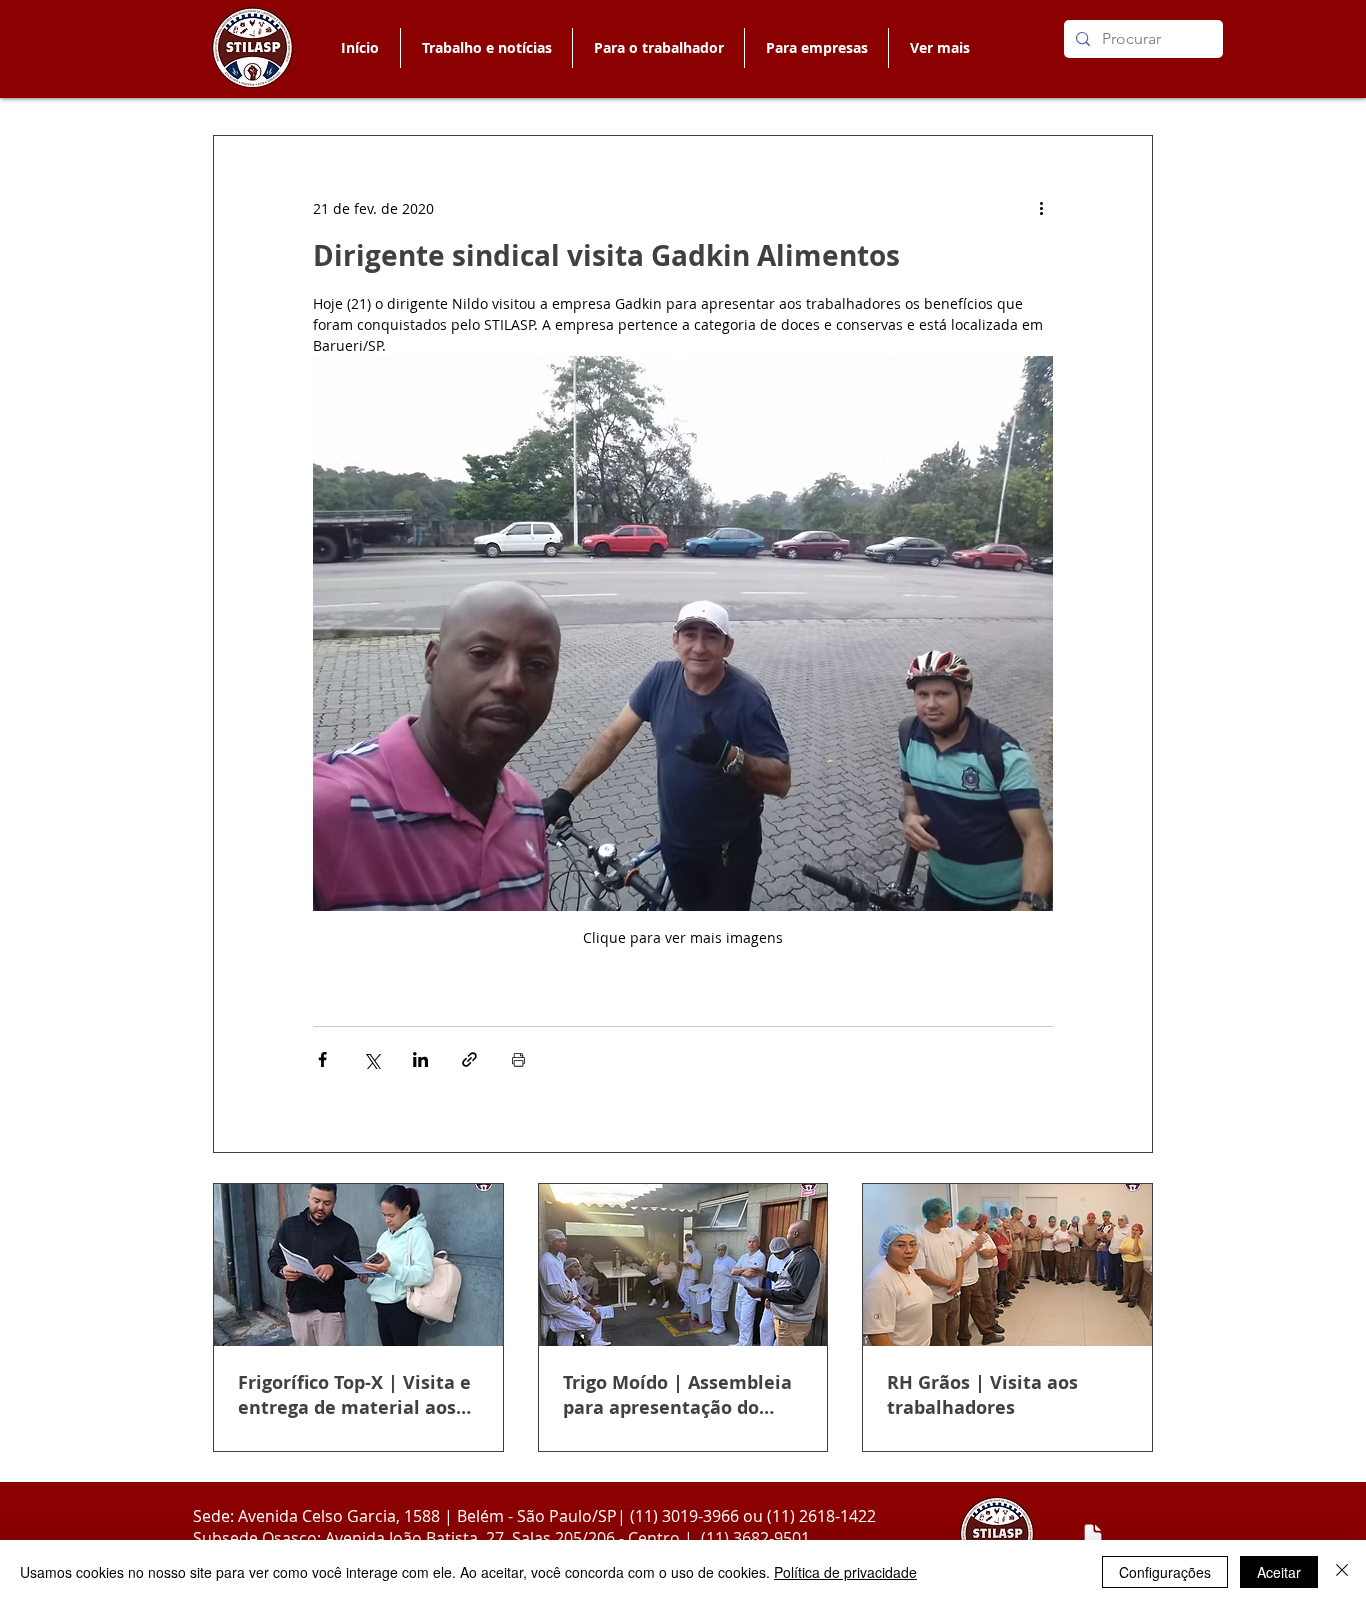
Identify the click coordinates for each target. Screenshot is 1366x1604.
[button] (658, 48)
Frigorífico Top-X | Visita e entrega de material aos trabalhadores (354, 1395)
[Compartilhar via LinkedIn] (420, 1059)
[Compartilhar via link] (469, 1059)
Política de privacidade (845, 1572)
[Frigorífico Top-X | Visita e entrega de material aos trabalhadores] (358, 1265)
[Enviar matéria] (1093, 1535)
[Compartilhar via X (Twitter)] (371, 1059)
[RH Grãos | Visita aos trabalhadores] (1007, 1265)
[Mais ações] (1041, 208)
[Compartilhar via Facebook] (322, 1059)
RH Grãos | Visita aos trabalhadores (982, 1395)
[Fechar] (1342, 1572)
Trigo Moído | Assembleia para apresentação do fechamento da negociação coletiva (677, 1395)
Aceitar (1279, 1572)
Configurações (1165, 1572)
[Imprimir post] (518, 1059)
